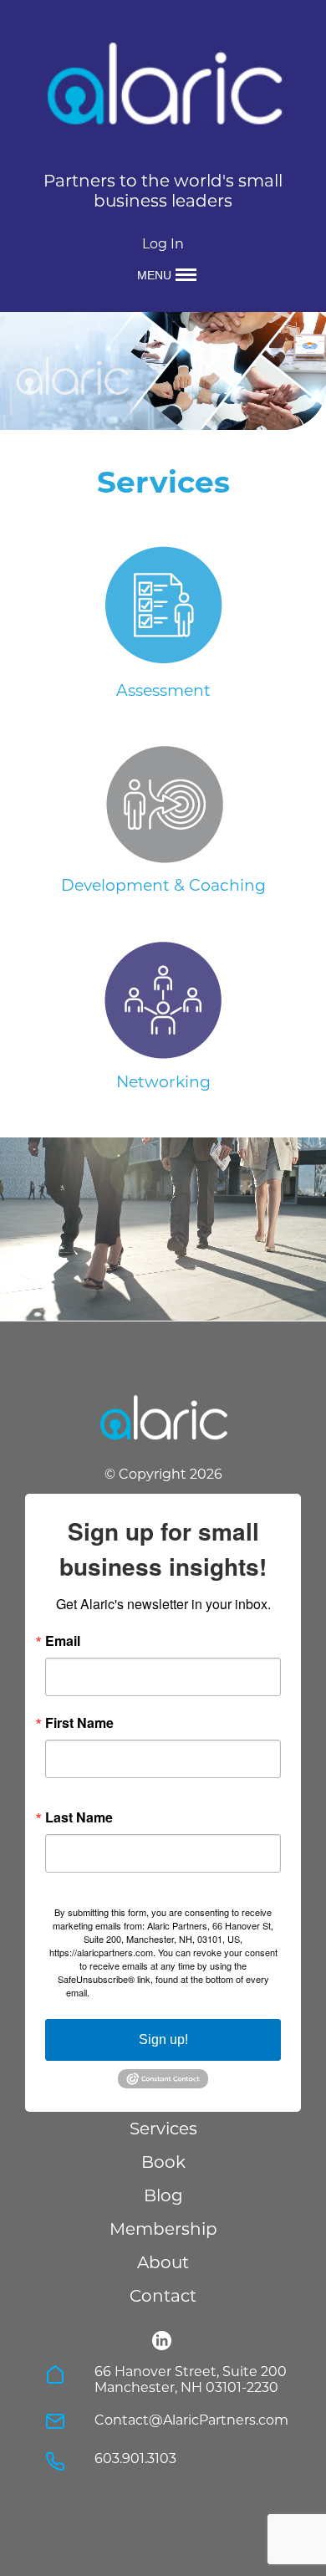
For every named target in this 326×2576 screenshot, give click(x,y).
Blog (163, 2195)
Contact (163, 2296)
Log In (163, 244)
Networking (163, 1082)
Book (163, 2162)
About (163, 2262)
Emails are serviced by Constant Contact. (176, 1992)
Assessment (163, 690)
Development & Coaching (163, 885)
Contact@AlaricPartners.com (191, 2420)
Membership (163, 2229)
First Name (79, 1723)
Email (63, 1641)
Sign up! (163, 2039)
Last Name (79, 1817)
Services (163, 2129)
